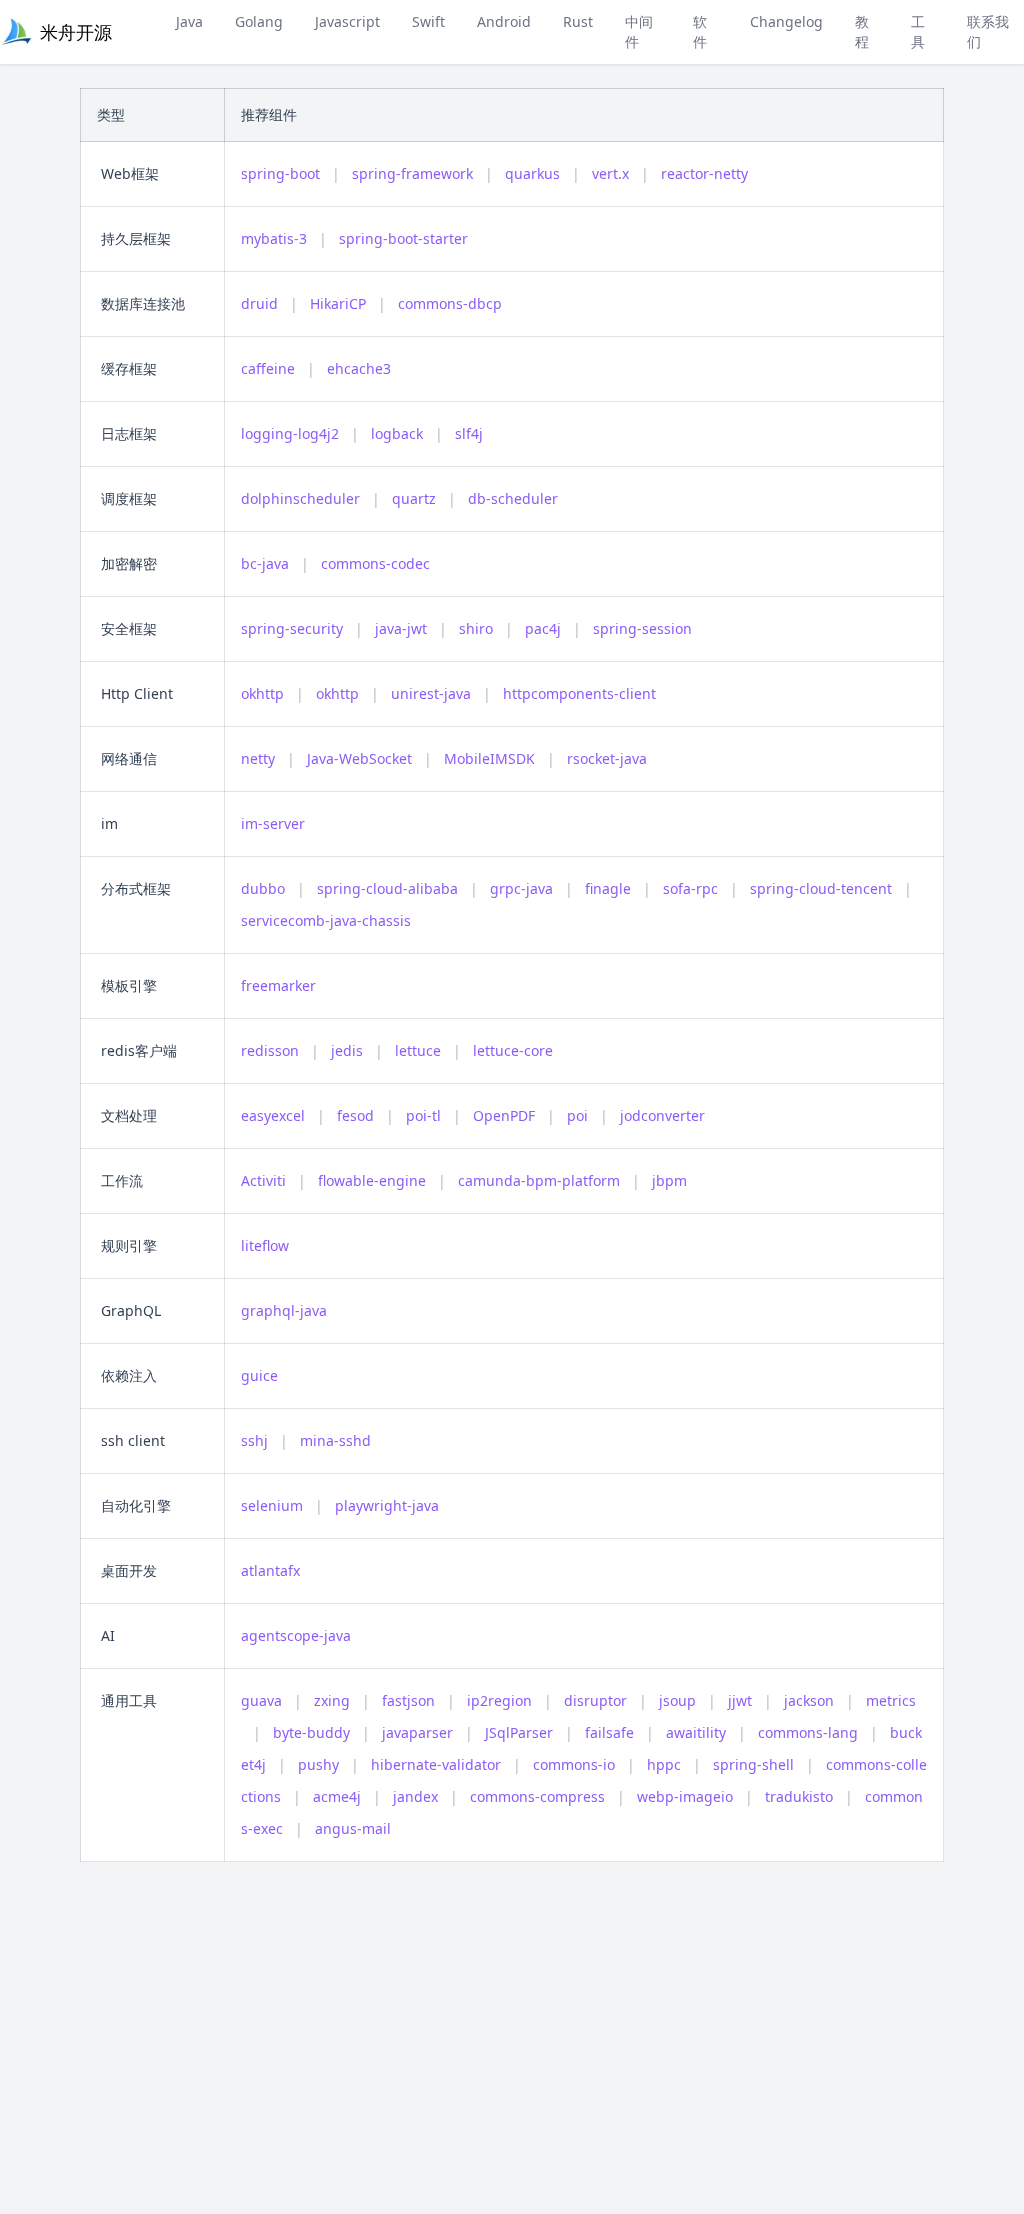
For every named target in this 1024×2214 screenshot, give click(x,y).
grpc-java (521, 888)
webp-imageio (685, 1796)
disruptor (595, 1700)
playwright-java (387, 1505)
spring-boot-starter (403, 238)
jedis (347, 1050)
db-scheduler (513, 498)
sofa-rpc (690, 888)
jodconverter (662, 1115)
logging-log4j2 (290, 433)
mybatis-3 (274, 238)
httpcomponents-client (579, 693)
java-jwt (401, 628)
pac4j (543, 628)
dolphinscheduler (300, 498)
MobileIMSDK (489, 758)
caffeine (268, 368)
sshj (254, 1440)
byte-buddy (311, 1732)
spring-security (292, 628)
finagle (608, 888)
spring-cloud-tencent (821, 888)
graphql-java (284, 1310)
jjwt (740, 1700)
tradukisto (799, 1796)
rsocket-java (607, 758)
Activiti (263, 1180)
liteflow (265, 1245)
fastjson (408, 1700)
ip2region (499, 1700)
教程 (862, 31)
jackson (809, 1700)
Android (504, 21)
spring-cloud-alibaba (387, 888)
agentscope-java (296, 1635)
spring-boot (280, 173)
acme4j (337, 1796)
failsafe (609, 1732)
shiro (476, 628)
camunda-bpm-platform (539, 1180)
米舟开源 (76, 32)
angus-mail (353, 1828)
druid (259, 303)
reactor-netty (704, 173)
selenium (272, 1505)
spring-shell (753, 1764)
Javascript (347, 21)
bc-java (265, 563)
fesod (355, 1115)
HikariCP (338, 303)
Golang (259, 21)
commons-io (574, 1764)
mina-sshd (335, 1440)
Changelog (786, 21)
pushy (318, 1764)
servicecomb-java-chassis (326, 920)
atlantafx (270, 1570)
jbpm (669, 1180)
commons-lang (808, 1732)
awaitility (696, 1732)
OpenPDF (504, 1115)
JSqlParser (519, 1732)
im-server (273, 823)
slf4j (469, 433)
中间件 (639, 31)
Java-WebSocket (359, 758)
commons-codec (375, 563)
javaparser (417, 1732)
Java (189, 21)
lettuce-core (513, 1050)
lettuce (418, 1050)
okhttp (262, 693)
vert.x (610, 173)
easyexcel (273, 1115)
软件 (700, 31)
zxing (332, 1700)
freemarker (278, 985)
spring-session (642, 628)
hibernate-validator (436, 1764)
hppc (664, 1764)
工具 (918, 31)
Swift (428, 21)
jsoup (677, 1700)
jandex (415, 1796)
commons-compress (537, 1796)
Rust (578, 21)
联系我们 (988, 31)
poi (577, 1115)
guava (261, 1700)
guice (259, 1375)
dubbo (263, 888)
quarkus (532, 173)
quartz (414, 498)
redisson (270, 1050)
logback (397, 433)
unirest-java (431, 693)
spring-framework (412, 173)
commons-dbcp (450, 303)
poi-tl (423, 1115)
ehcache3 (359, 368)
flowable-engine (372, 1180)
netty (258, 758)
